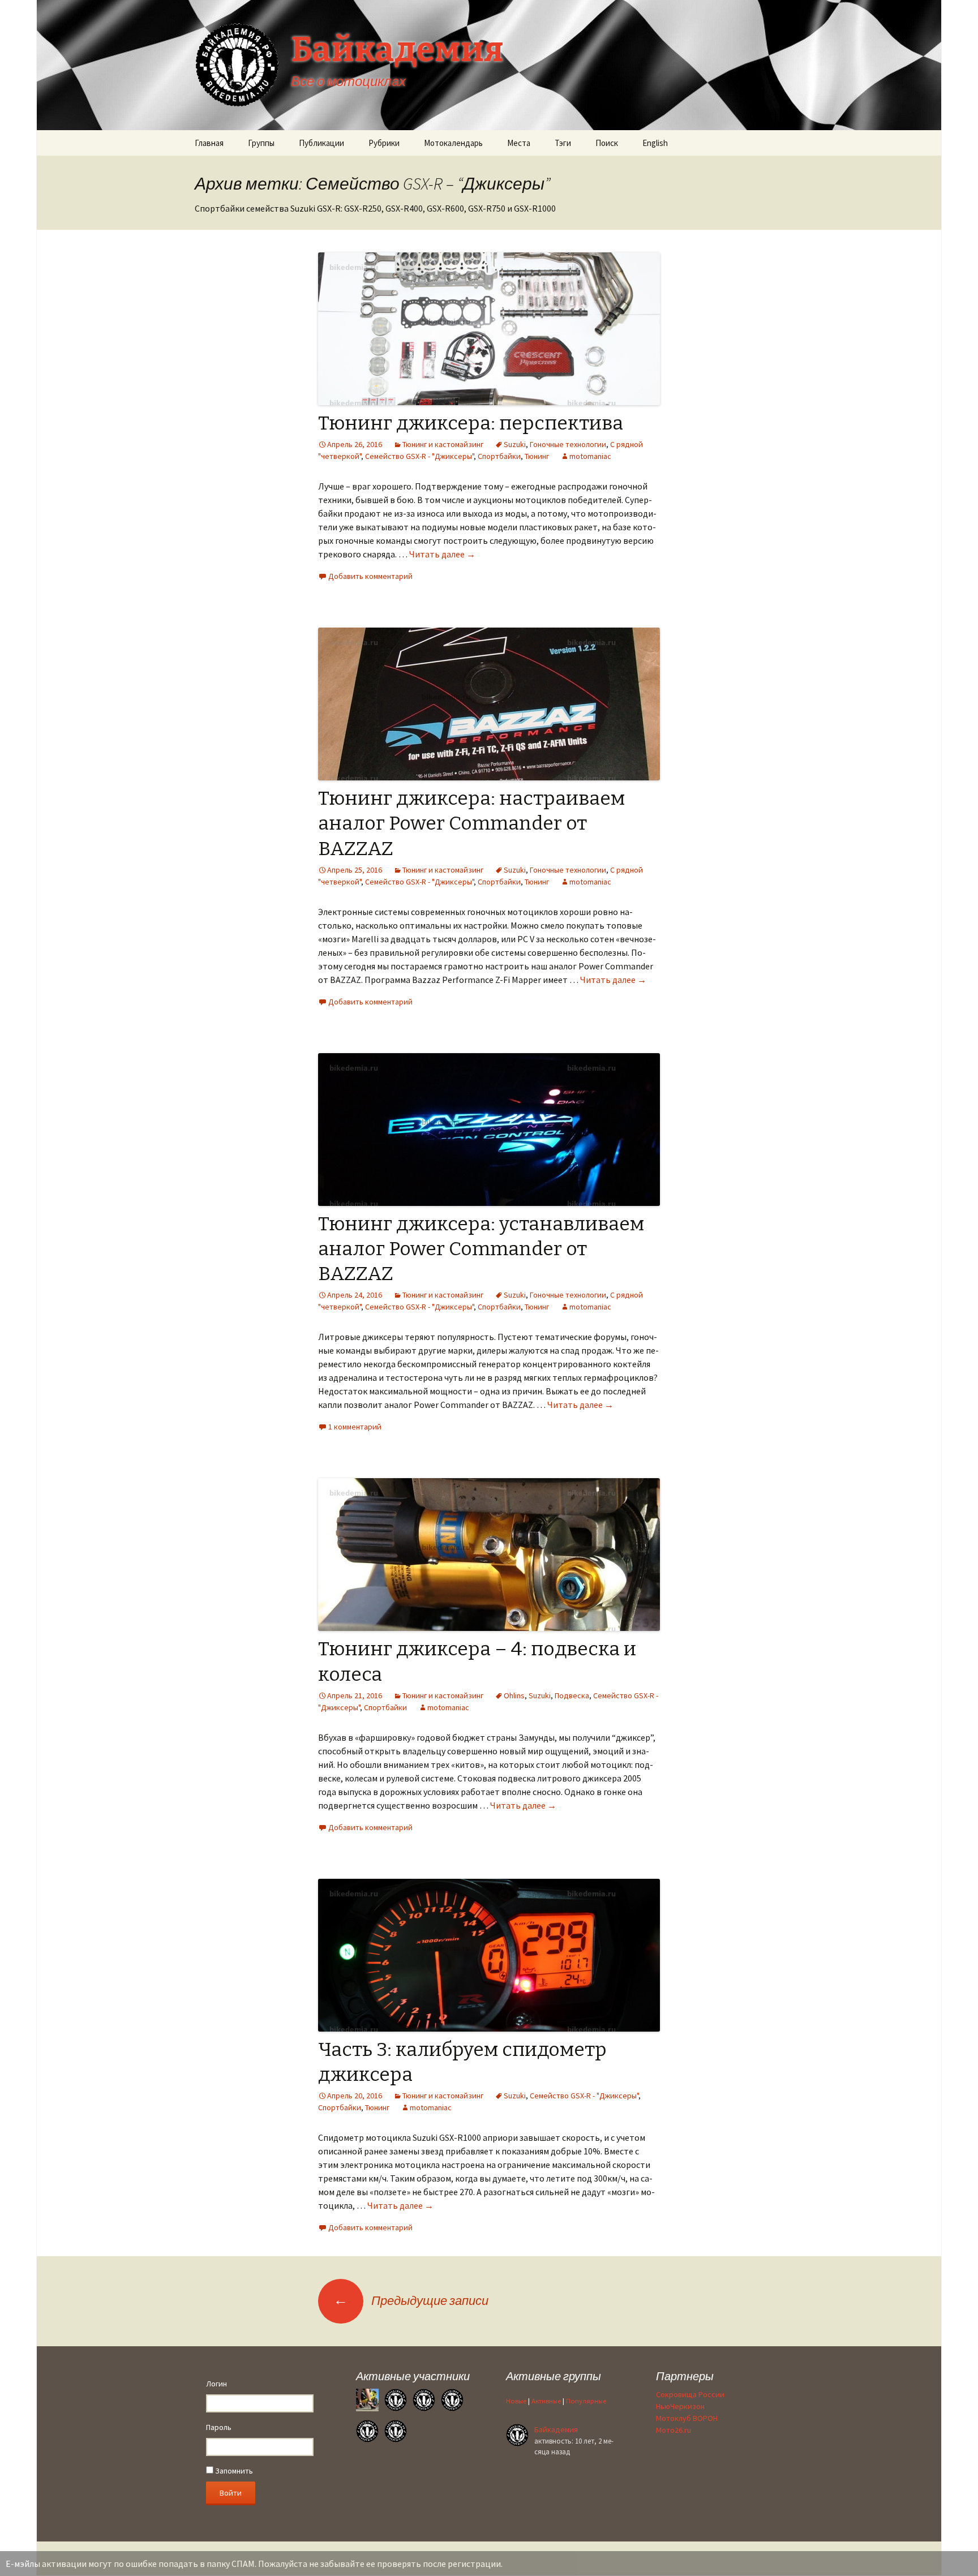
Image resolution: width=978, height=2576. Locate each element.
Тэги (563, 143)
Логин (216, 2384)
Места (519, 143)
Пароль (219, 2427)
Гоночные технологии (568, 444)
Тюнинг (537, 456)
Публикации (321, 143)
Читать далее (442, 554)
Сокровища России (690, 2394)
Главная (209, 143)
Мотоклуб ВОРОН (687, 2418)
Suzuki (515, 444)
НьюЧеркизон (680, 2406)
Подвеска (572, 1695)
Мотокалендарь (453, 143)
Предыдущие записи (411, 2300)
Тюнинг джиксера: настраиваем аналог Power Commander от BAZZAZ (471, 823)
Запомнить (233, 2471)
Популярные (586, 2401)
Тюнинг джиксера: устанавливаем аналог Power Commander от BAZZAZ (481, 1249)
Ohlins (514, 1695)
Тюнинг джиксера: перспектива (471, 423)
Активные (546, 2401)
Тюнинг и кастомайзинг (443, 444)
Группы (261, 143)
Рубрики (384, 143)
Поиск (607, 143)
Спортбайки (499, 456)
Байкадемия (556, 2429)
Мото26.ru (674, 2430)
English (655, 143)
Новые (516, 2401)
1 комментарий (355, 1427)
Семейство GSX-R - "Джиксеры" (419, 456)
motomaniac (590, 456)
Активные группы (554, 2376)
